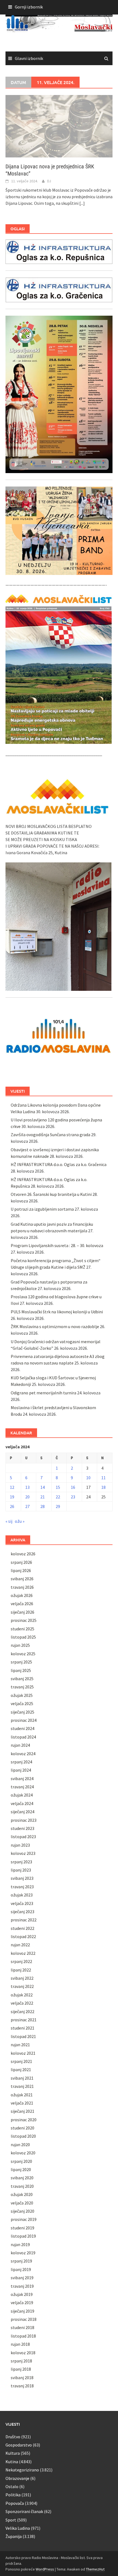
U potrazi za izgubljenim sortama (42, 1209)
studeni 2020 (23, 2128)
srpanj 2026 (21, 1562)
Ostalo (12, 2486)
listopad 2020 (23, 2136)
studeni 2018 (23, 2327)
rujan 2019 (20, 2244)
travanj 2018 (22, 2386)
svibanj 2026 (22, 1579)
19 (12, 1497)
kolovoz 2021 (23, 2053)
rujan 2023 (20, 1845)
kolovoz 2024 (23, 1754)
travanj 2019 (22, 2286)
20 (27, 1497)
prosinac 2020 (24, 2120)
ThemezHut (95, 2569)
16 (73, 1487)
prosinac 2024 (24, 1720)
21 (43, 1497)
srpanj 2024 (21, 1762)
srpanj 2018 (21, 2361)
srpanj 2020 (21, 2161)
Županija (14, 2536)
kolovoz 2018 (23, 2353)
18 (103, 1487)
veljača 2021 (22, 2103)
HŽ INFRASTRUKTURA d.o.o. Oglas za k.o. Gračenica (59, 1164)
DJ (49, 181)
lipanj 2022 (21, 1970)
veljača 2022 (22, 2003)
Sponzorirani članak (24, 2511)
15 (58, 1487)
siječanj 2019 (23, 2311)
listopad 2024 (23, 1737)
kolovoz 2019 (23, 2253)
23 (73, 1497)
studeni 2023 (23, 1828)
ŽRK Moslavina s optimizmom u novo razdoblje (55, 1326)
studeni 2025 (23, 1629)
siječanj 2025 (23, 1712)
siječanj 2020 (23, 2211)
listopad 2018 (23, 2336)
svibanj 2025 (22, 1679)
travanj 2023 (22, 1887)
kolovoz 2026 (23, 1554)
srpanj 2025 (21, 1662)
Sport (11, 2520)
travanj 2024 (22, 1787)
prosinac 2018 (24, 2319)
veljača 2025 (22, 1703)
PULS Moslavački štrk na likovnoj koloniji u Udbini (57, 1312)
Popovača (15, 2503)
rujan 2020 (20, 2145)
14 (43, 1487)
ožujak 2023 (22, 1895)
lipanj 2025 (21, 1670)
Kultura (13, 2453)
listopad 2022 (23, 1936)
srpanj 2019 (21, 2261)
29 (58, 1506)
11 (103, 1478)
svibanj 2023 (22, 1878)
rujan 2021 (20, 2045)
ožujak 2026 (22, 1595)
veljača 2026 (22, 1604)
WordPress (45, 2569)
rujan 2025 (20, 1645)
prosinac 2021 (24, 2020)
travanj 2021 (22, 2086)
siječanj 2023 (23, 1912)
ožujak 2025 (22, 1695)
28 (43, 1506)
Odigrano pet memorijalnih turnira (43, 1393)
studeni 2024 (23, 1728)
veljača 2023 (22, 1903)
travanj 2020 (22, 2186)
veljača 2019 (22, 2302)
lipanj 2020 (21, 2169)
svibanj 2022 (22, 1978)
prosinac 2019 (24, 2219)
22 (58, 1497)
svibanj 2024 (22, 1778)
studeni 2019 (23, 2228)
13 (27, 1487)
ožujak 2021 (22, 2095)
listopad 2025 (23, 1637)
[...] (82, 203)
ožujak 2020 (22, 2194)
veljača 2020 (22, 2203)
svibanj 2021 (22, 2078)
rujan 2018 (20, 2344)
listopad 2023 (23, 1837)
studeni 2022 (23, 1928)
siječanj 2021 (23, 2111)
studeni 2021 (23, 2028)
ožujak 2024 (22, 1795)
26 (12, 1506)
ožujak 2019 (22, 2294)
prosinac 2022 (24, 1920)
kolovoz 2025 (23, 1654)
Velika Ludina (18, 2528)
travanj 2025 (22, 1687)
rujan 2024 (20, 1745)
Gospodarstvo (19, 2445)
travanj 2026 (22, 1587)
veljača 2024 (22, 1803)
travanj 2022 (22, 1986)
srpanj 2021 (21, 2061)
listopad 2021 (23, 2036)
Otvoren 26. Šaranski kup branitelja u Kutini (51, 1194)
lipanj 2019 (21, 2269)
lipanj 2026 (21, 1570)
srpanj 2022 (21, 1961)
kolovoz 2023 (23, 1853)
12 (12, 1487)
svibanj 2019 (22, 2278)
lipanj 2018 (21, 2369)
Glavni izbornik (29, 58)
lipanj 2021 (21, 2070)
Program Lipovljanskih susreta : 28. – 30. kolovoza (57, 1245)
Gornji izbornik (29, 7)
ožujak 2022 (22, 1995)
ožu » (20, 1521)
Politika (13, 2495)
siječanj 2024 (23, 1812)
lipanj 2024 (21, 1770)
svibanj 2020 (22, 2178)
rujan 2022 (20, 1945)
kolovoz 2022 (23, 1953)
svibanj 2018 (22, 2378)
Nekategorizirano (22, 2470)
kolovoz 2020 (23, 2153)
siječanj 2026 (23, 1612)
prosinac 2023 (24, 1820)
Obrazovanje (17, 2478)
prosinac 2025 (24, 1620)
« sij (9, 1521)
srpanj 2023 (21, 1862)
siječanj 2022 (23, 2011)
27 (27, 1506)
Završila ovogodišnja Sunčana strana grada (50, 1135)
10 (88, 1478)
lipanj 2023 (21, 1870)
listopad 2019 (23, 2236)
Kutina (12, 2462)
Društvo (13, 2437)
